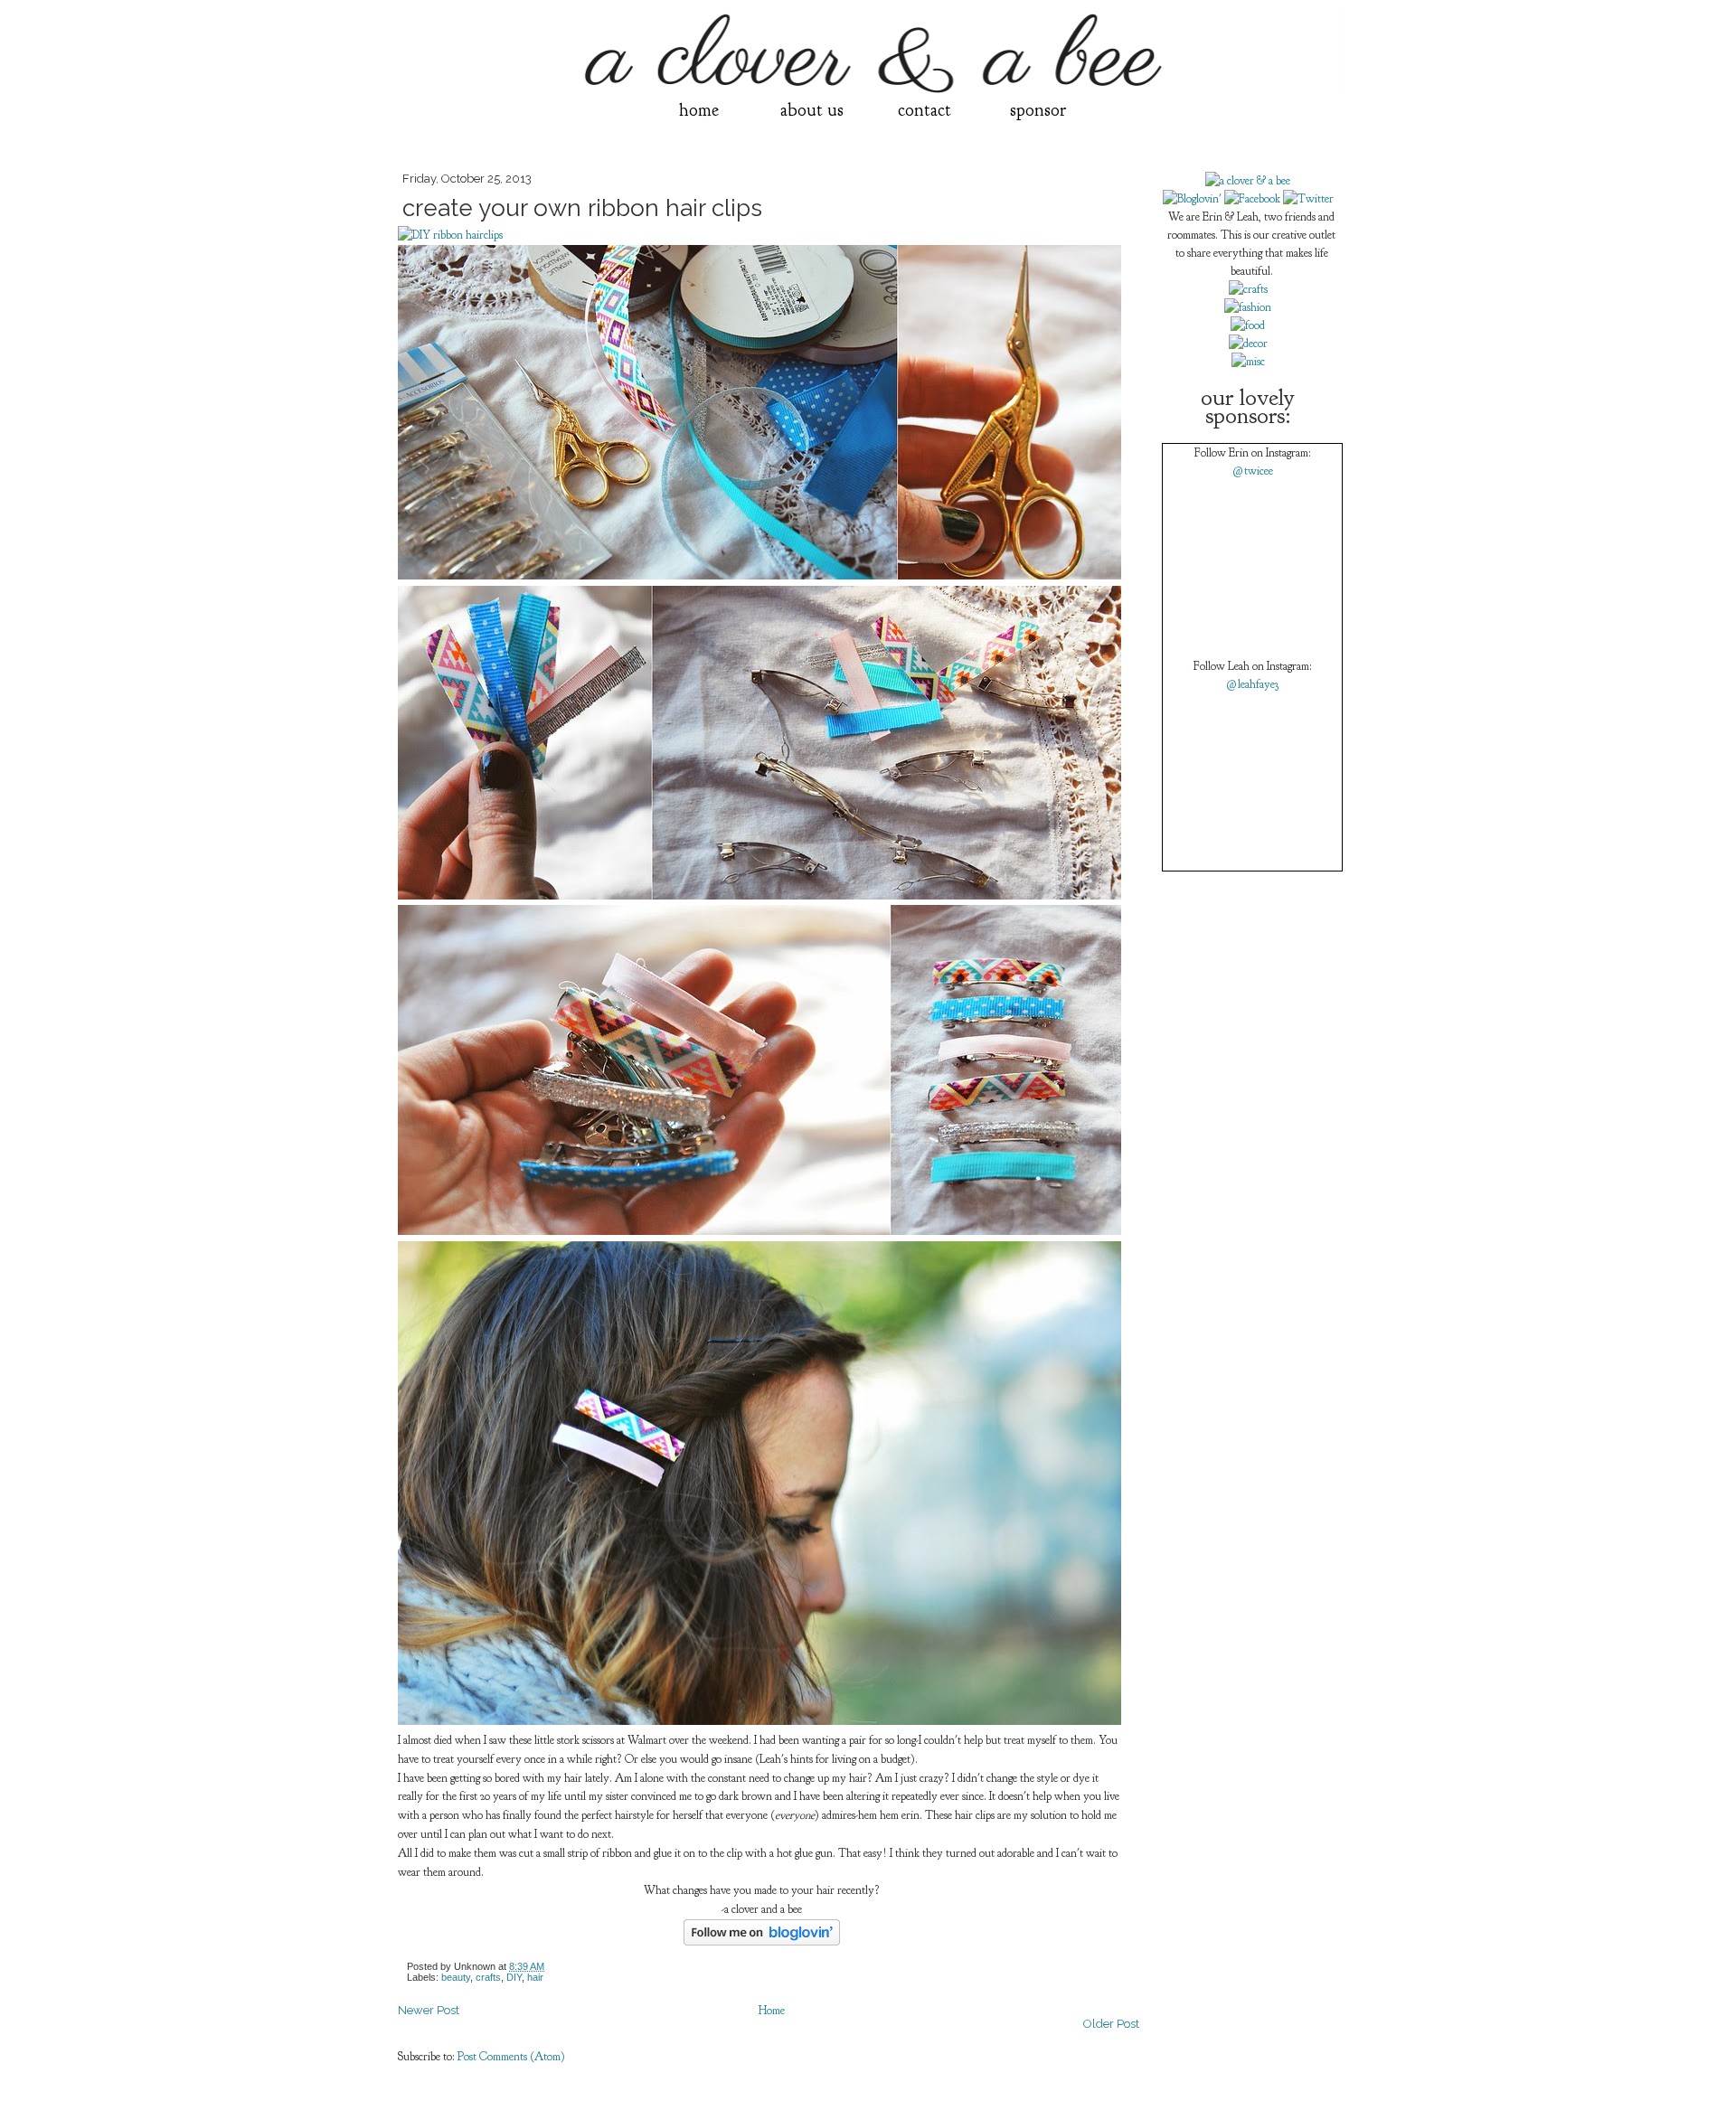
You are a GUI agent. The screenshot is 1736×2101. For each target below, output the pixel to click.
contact (925, 110)
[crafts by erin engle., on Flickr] (1248, 289)
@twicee (1253, 471)
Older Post (1111, 2024)
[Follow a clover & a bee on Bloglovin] (762, 1942)
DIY (514, 1977)
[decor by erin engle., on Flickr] (1248, 344)
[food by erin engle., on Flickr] (1248, 325)
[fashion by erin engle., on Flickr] (1248, 307)
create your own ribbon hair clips (582, 208)
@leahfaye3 (1252, 684)
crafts (488, 1977)
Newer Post (429, 2010)
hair (535, 1977)
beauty (456, 1977)
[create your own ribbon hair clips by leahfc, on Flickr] (759, 576)
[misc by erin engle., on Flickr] (1248, 362)
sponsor (1038, 110)
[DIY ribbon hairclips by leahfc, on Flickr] (450, 235)
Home (772, 2011)
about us (812, 110)
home (699, 110)
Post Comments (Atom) (511, 2057)
